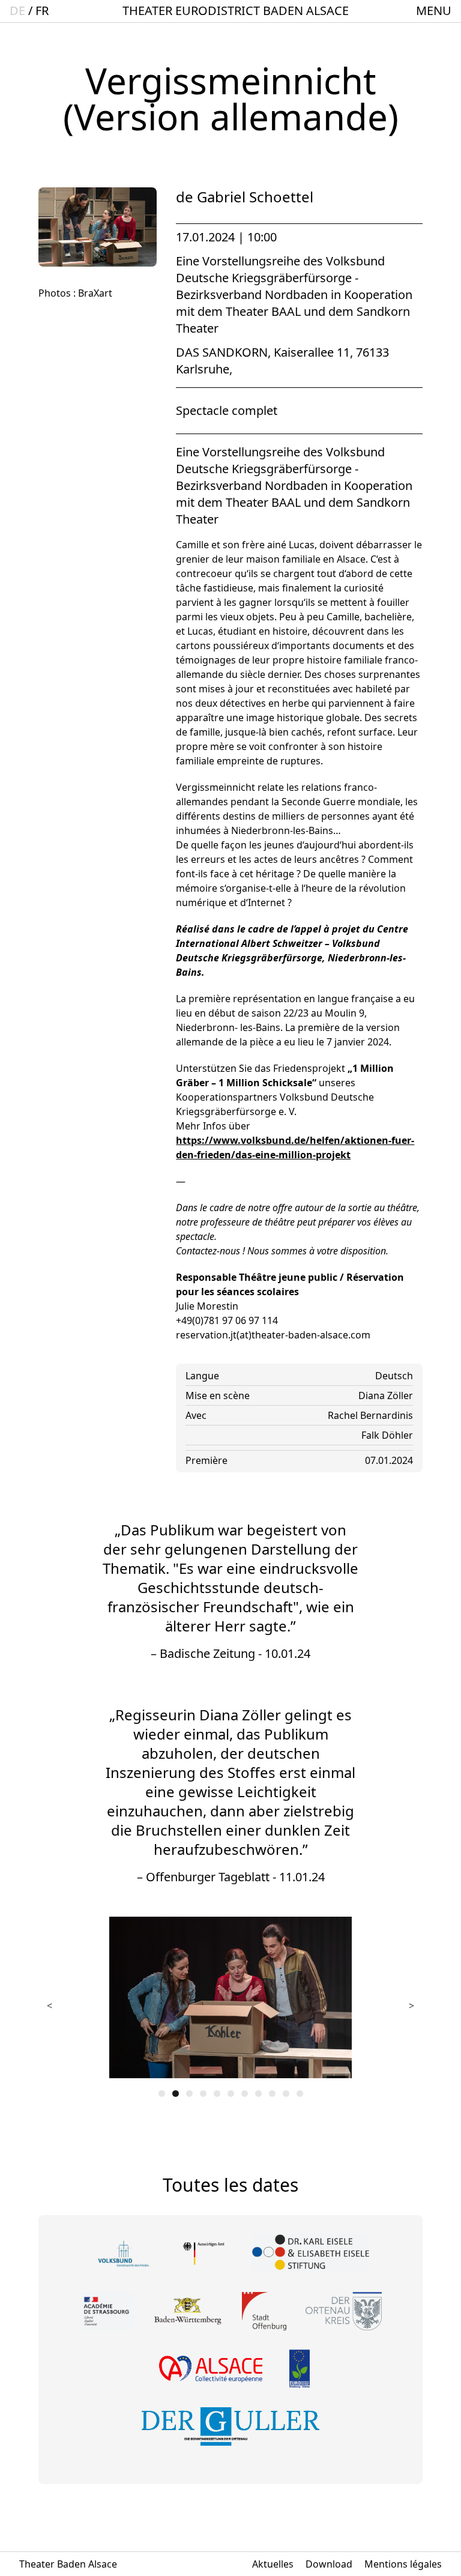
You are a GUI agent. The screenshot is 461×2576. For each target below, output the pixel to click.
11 (300, 2094)
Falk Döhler (387, 1435)
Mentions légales (403, 2564)
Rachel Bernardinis (370, 1415)
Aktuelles (273, 2564)
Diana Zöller (386, 1395)
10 (286, 2094)
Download (329, 2564)
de (17, 11)
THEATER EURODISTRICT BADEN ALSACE (236, 11)
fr (42, 11)
